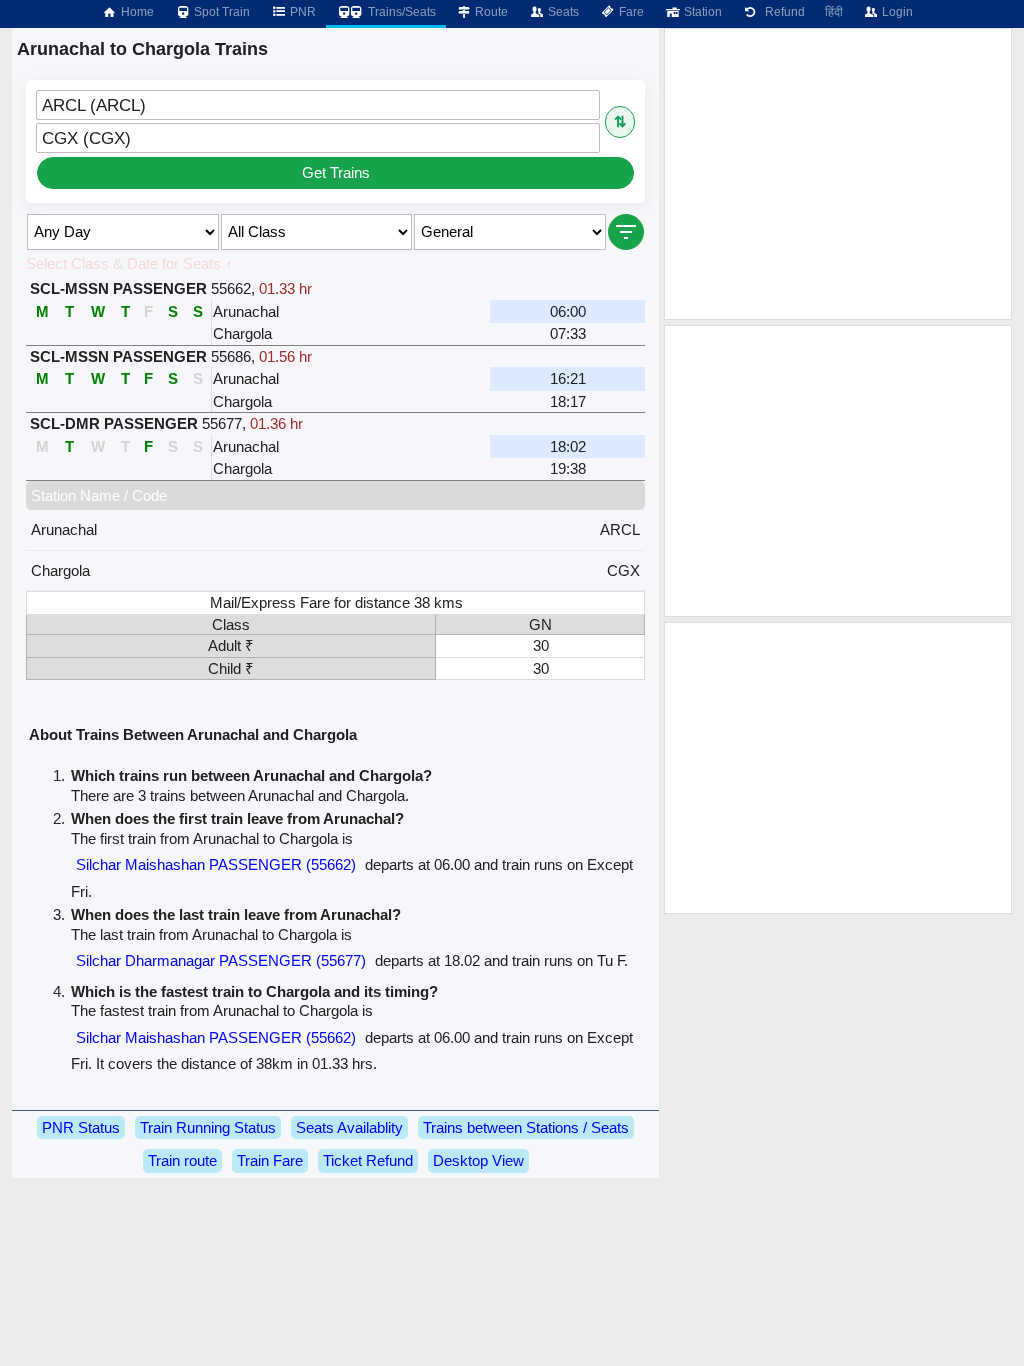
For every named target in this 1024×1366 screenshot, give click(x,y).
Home (136, 12)
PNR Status (81, 1127)
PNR (301, 12)
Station (701, 12)
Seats (562, 12)
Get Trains (336, 172)
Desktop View (478, 1160)
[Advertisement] (838, 174)
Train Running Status (208, 1127)
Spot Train (220, 12)
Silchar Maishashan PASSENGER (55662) (216, 864)
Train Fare (270, 1160)
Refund (782, 12)
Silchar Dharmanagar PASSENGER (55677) (221, 960)
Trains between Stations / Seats (526, 1127)
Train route (182, 1160)
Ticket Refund (368, 1160)
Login (896, 12)
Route (490, 12)
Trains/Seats (400, 12)
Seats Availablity (349, 1127)
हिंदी (834, 12)
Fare (630, 12)
